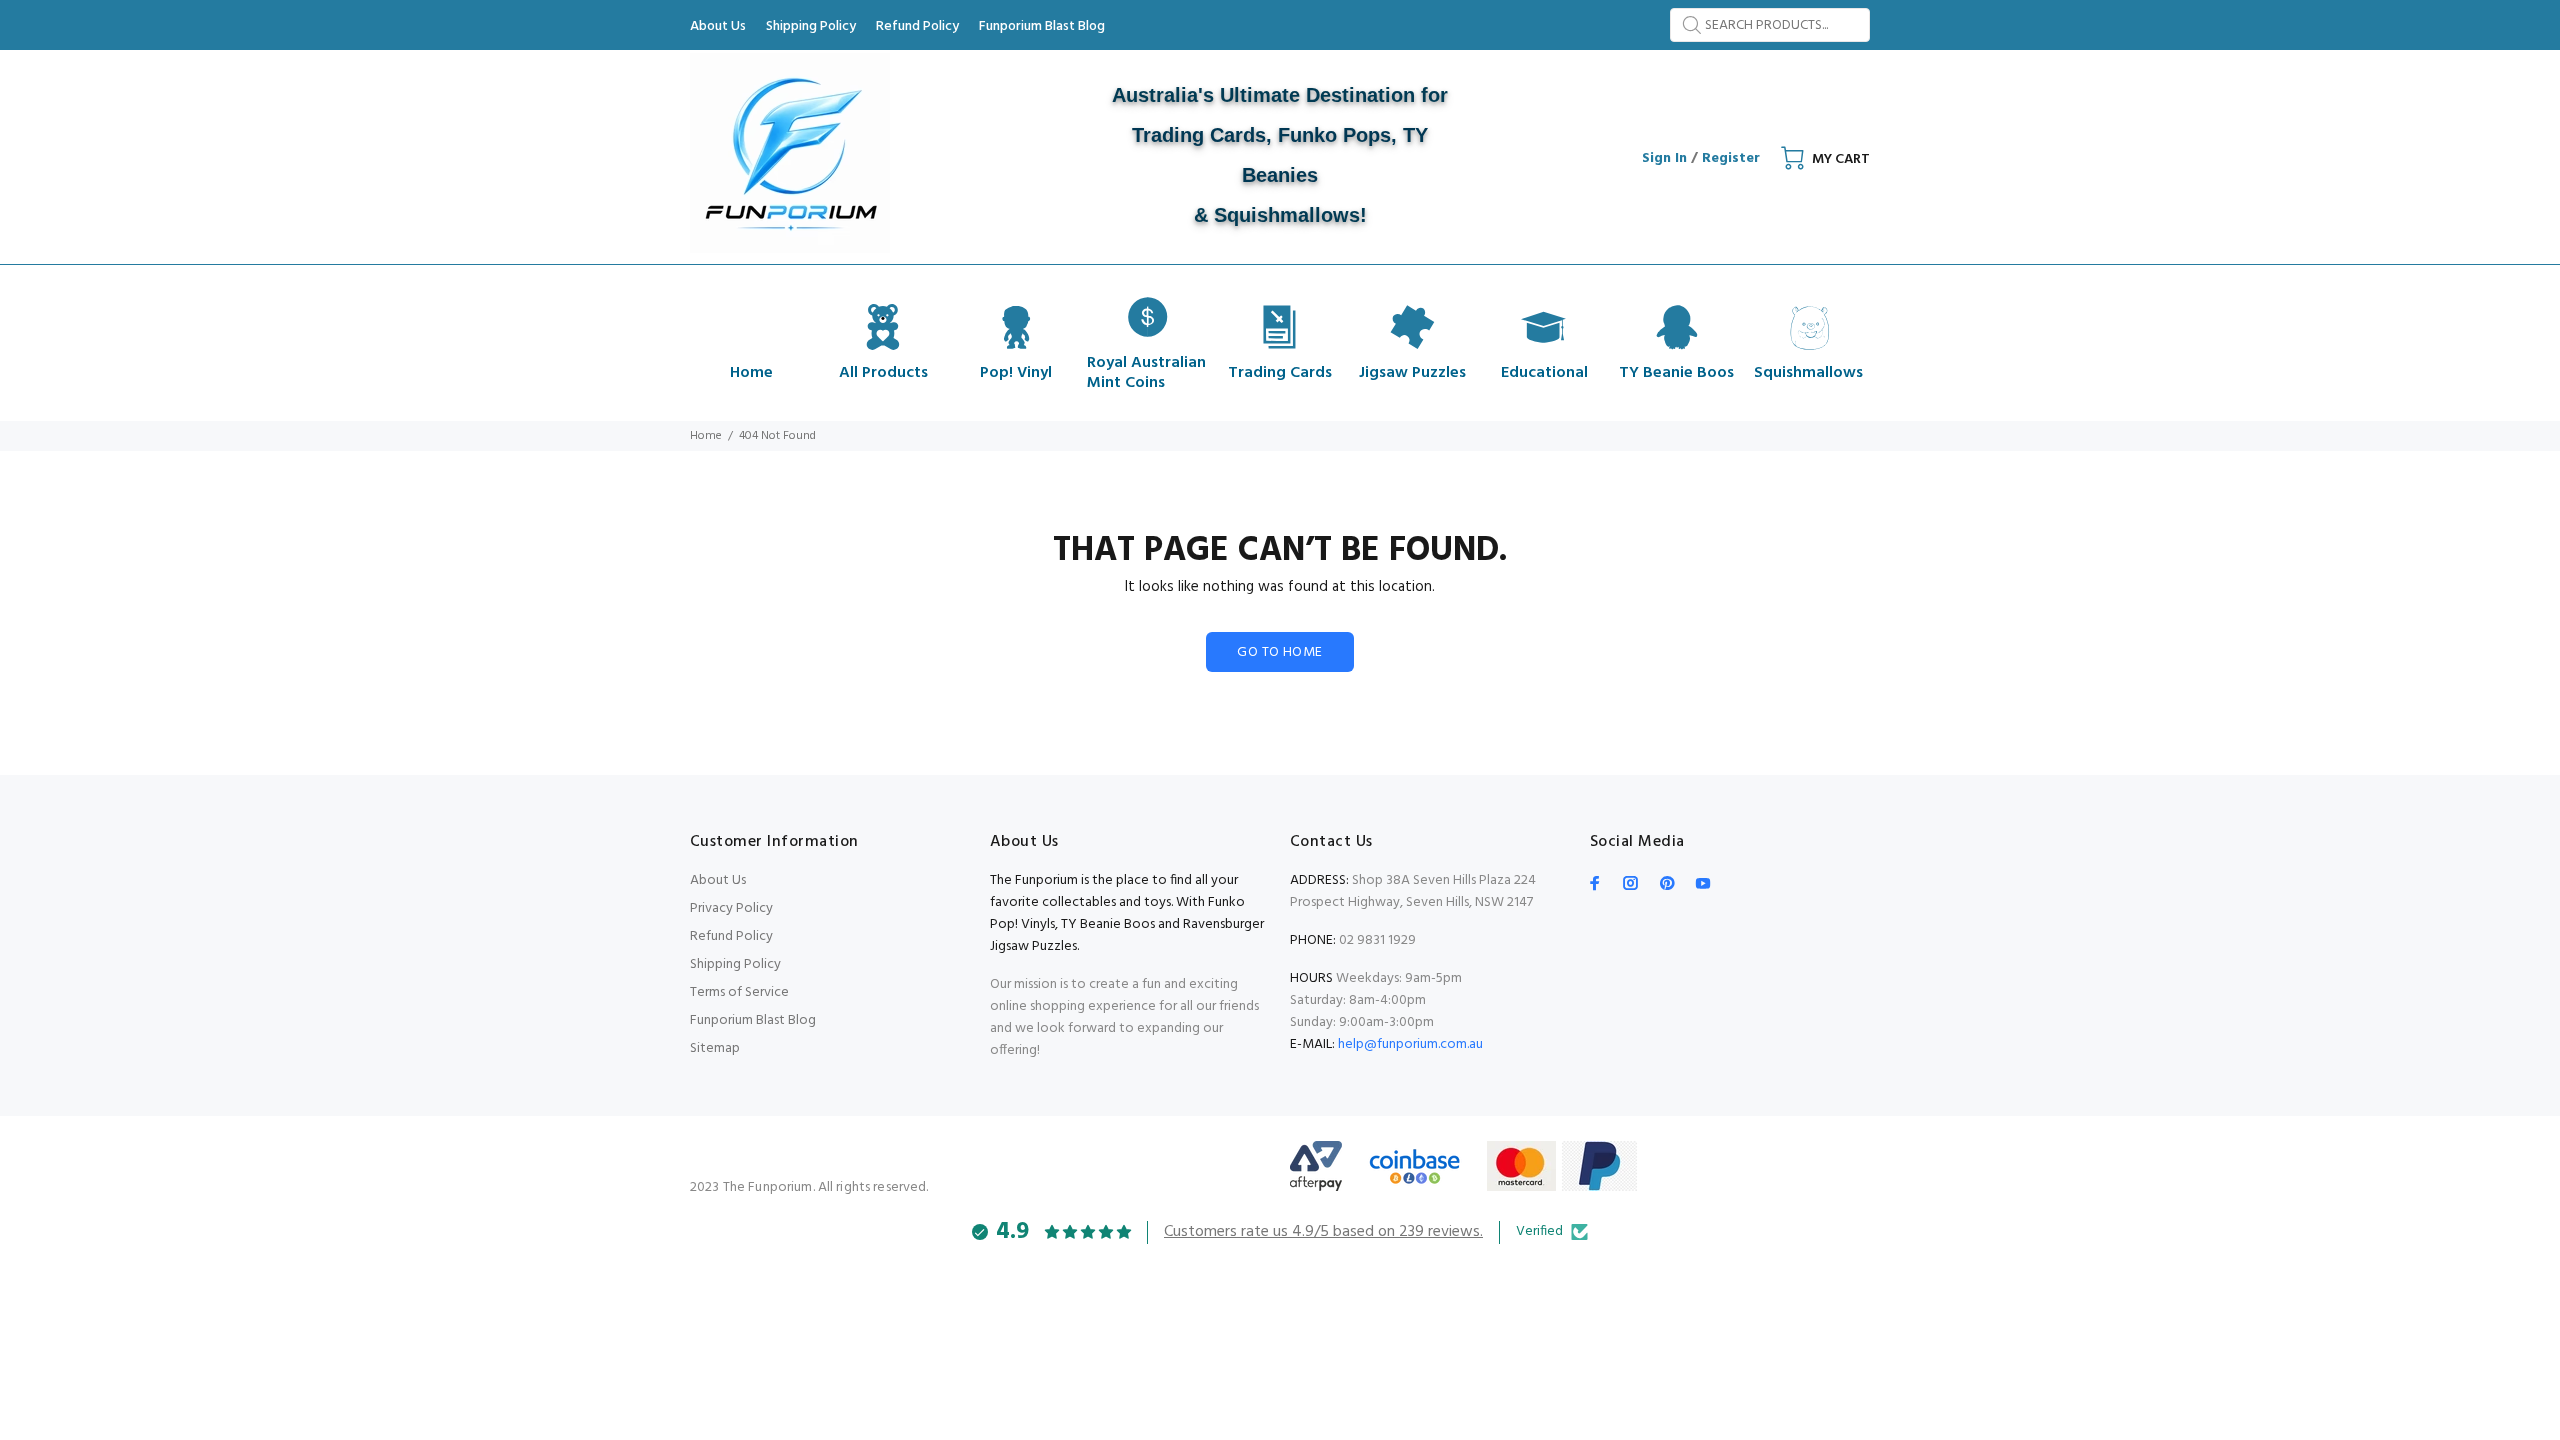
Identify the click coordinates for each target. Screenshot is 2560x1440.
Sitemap (715, 1048)
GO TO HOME (1279, 652)
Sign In (1664, 158)
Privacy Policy (731, 908)
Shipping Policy (735, 964)
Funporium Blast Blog (753, 1020)
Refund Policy (731, 936)
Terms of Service (739, 992)
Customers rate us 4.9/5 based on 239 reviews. (1323, 1232)
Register (1731, 158)
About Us (718, 880)
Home (706, 436)
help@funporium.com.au (1409, 1044)
